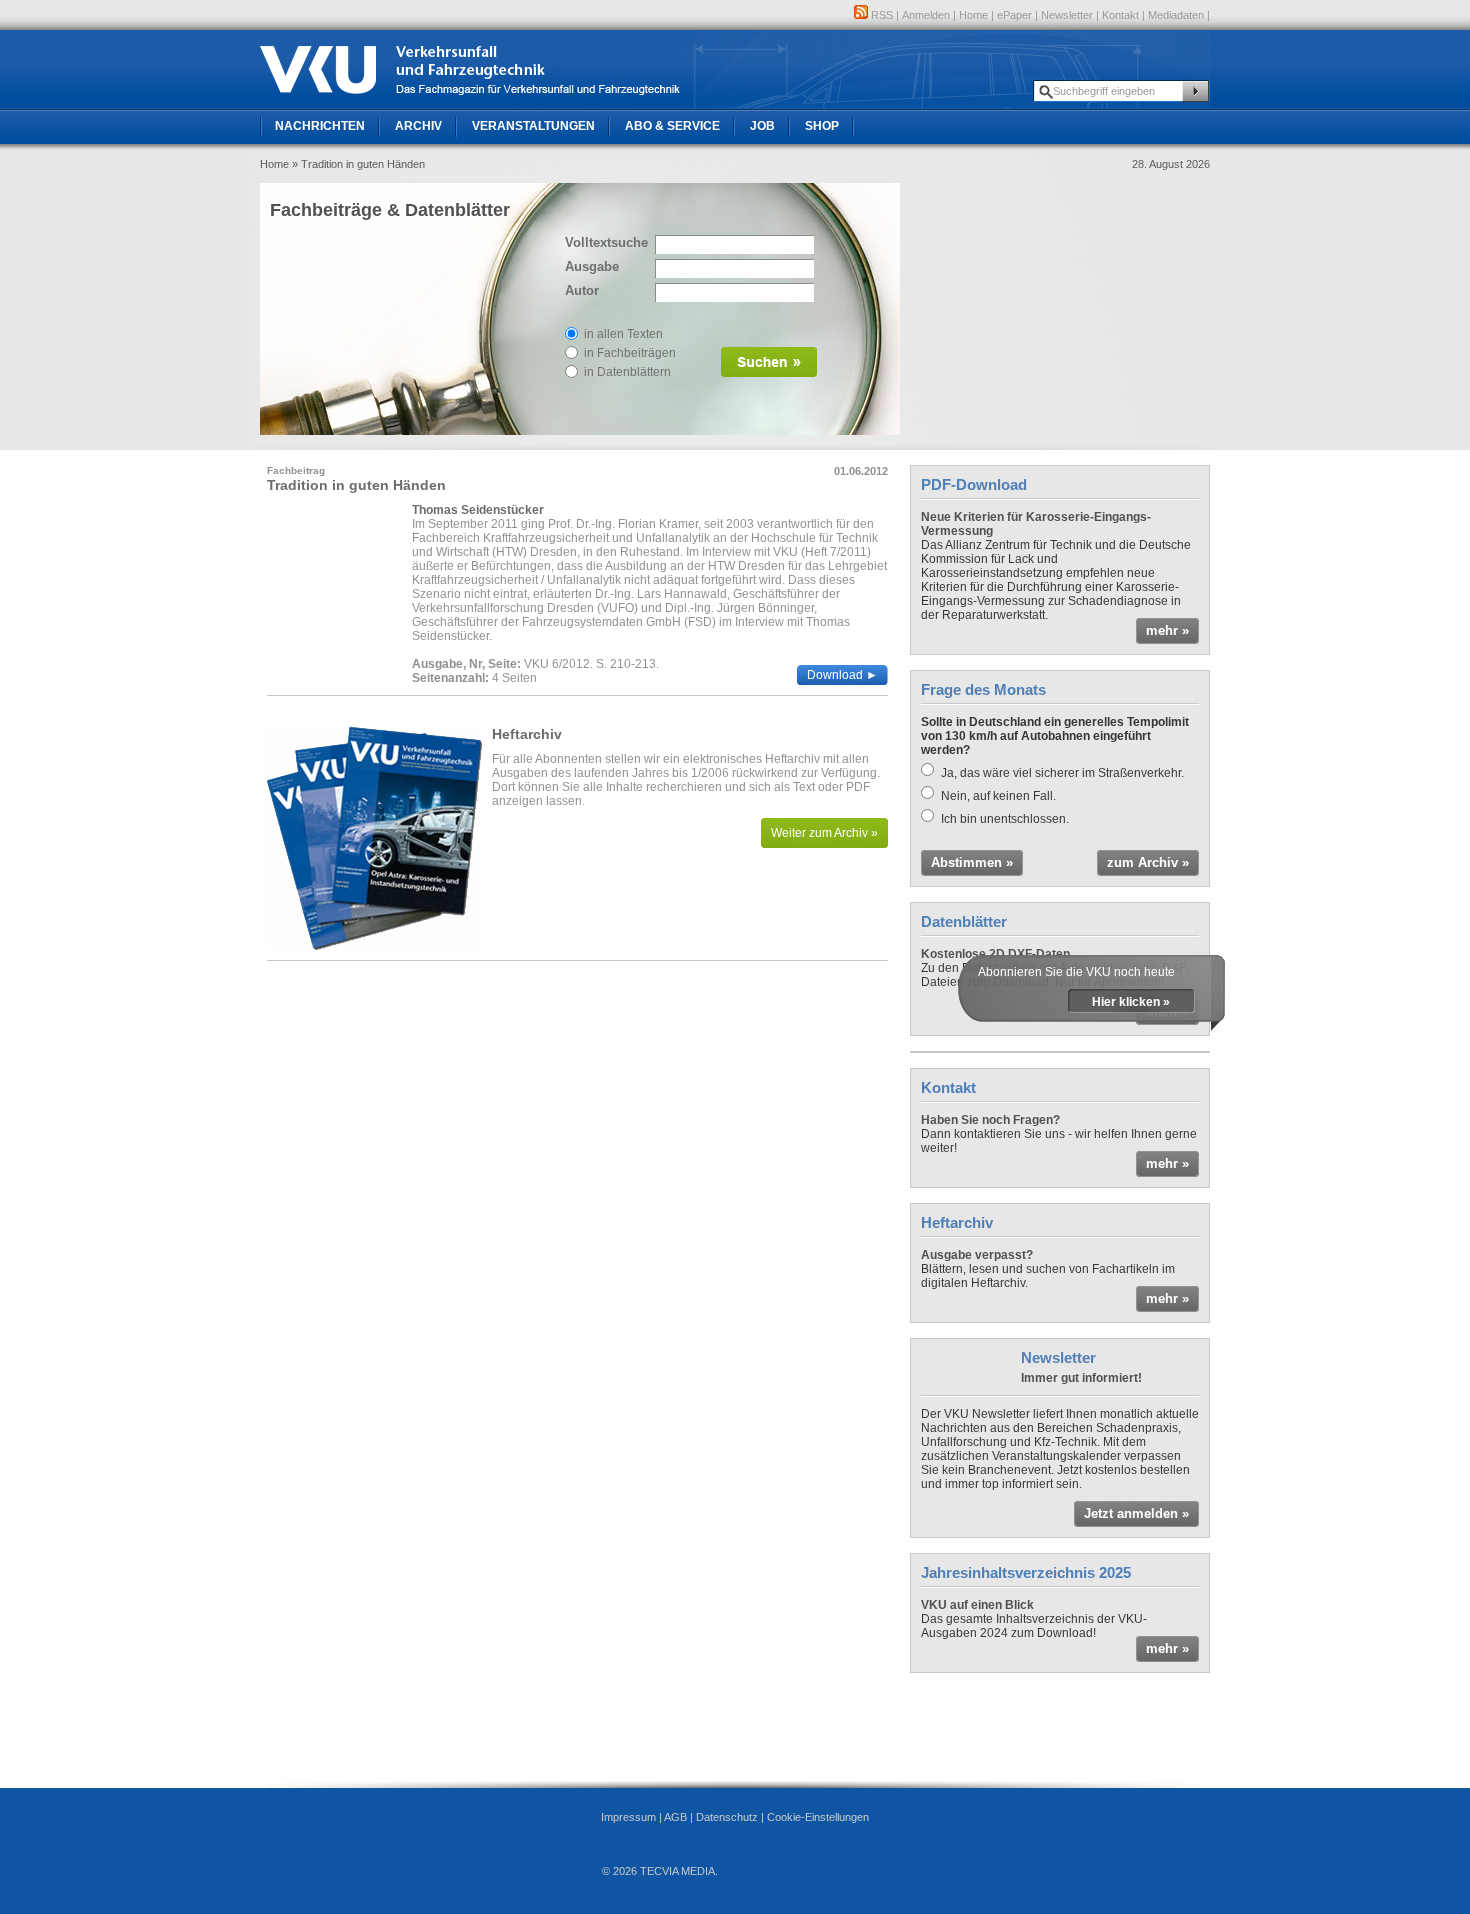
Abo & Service (672, 126)
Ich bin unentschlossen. (1005, 819)
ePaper (1014, 15)
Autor (582, 290)
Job (762, 126)
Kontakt (1120, 15)
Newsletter (1067, 15)
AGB (675, 1817)
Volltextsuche (605, 242)
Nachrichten (320, 126)
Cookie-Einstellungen (818, 1817)
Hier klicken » (1131, 1002)
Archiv (418, 126)
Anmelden (926, 15)
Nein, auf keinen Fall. (998, 796)
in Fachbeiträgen (630, 353)
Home (973, 15)
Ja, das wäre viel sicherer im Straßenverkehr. (1062, 773)
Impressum (628, 1817)
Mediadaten (1176, 15)
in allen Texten (623, 334)
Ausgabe (592, 266)
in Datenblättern (627, 372)
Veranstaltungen (533, 126)
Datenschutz (727, 1817)
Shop (822, 126)
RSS (880, 15)
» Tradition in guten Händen (358, 164)
